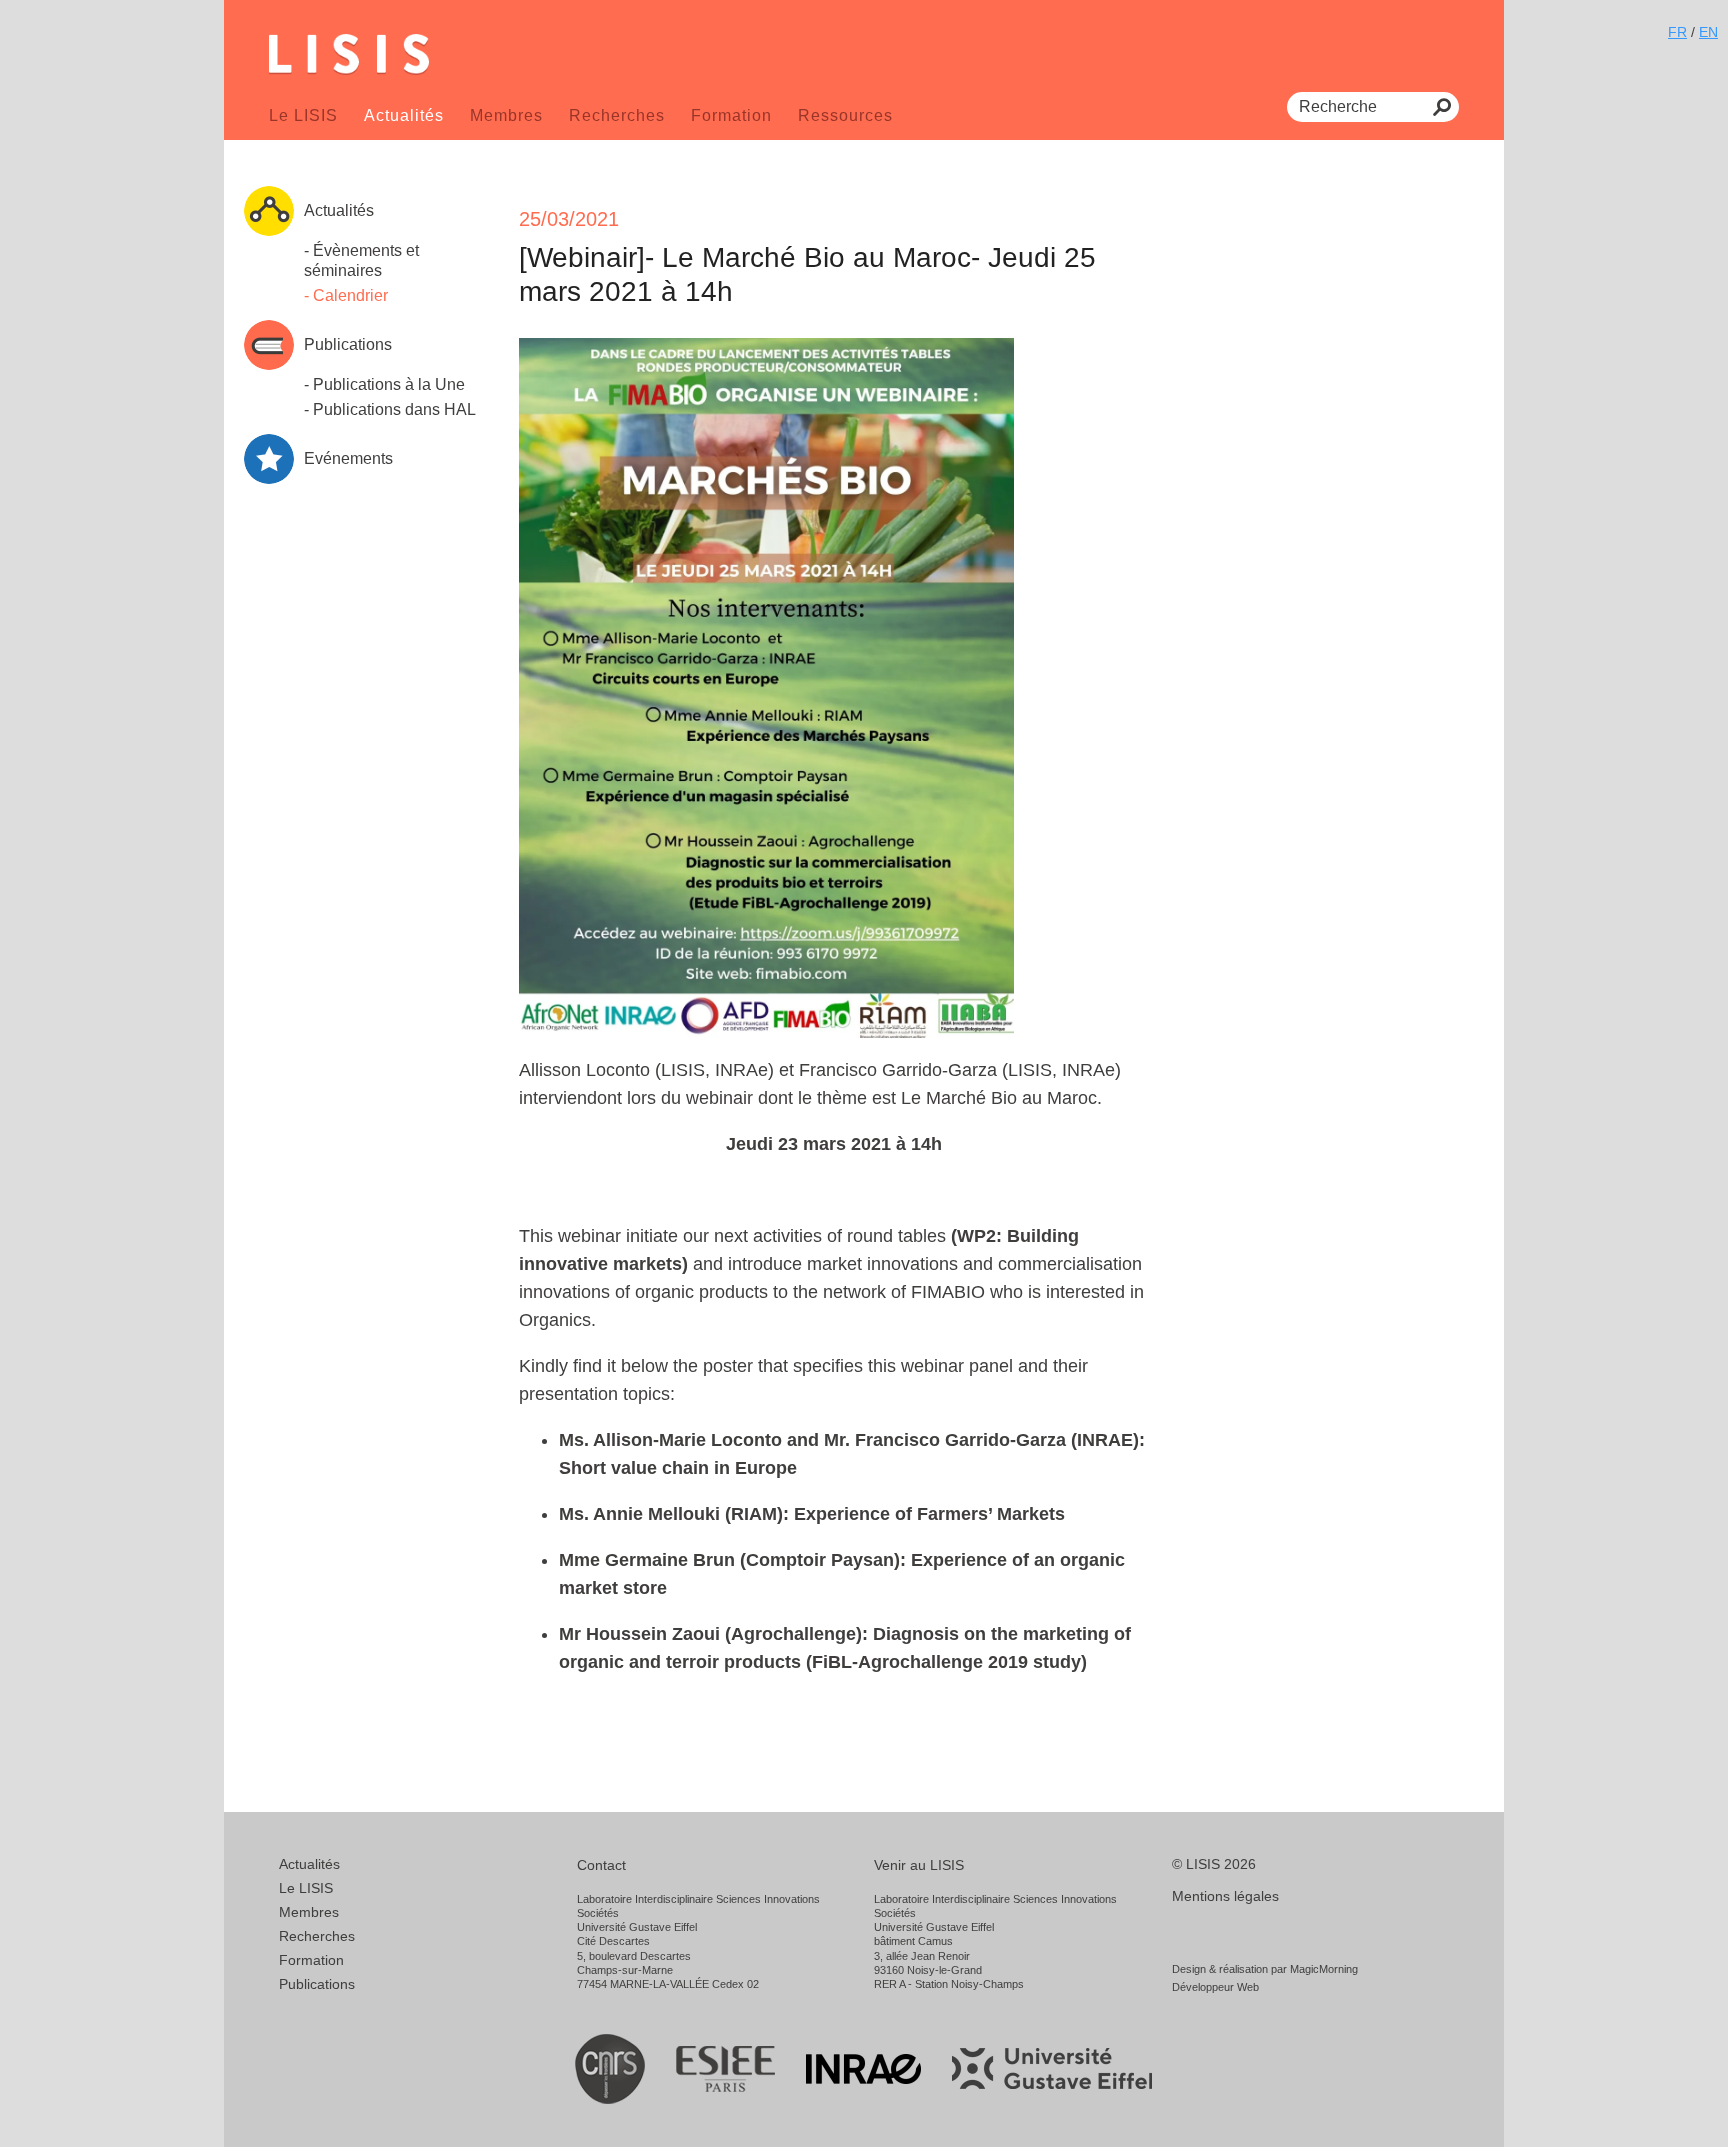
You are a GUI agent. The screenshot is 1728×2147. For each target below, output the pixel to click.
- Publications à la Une (384, 384)
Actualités (404, 115)
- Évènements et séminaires (361, 260)
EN (1708, 32)
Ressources (845, 115)
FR (1677, 32)
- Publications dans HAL (390, 409)
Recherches (617, 115)
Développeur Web (1215, 1987)
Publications (317, 1984)
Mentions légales (1225, 1896)
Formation (731, 115)
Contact (601, 1865)
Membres (506, 115)
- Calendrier (346, 295)
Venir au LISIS (919, 1865)
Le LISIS (303, 115)
